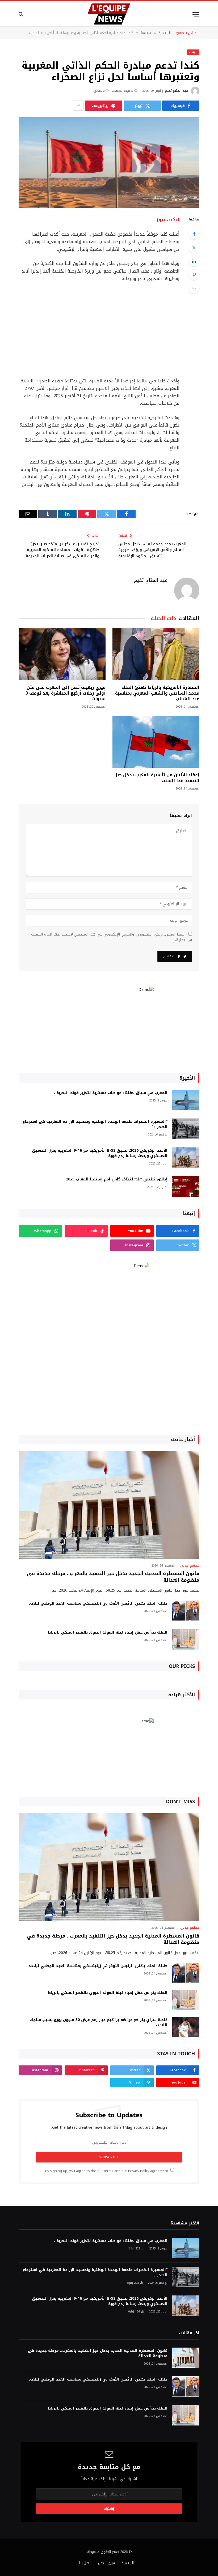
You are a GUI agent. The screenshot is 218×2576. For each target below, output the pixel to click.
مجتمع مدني (190, 1565)
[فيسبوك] (194, 234)
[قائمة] (196, 14)
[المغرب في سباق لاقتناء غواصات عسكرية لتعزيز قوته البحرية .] (186, 1100)
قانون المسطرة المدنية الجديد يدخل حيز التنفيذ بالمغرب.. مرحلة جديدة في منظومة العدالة (113, 1577)
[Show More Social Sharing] (78, 106)
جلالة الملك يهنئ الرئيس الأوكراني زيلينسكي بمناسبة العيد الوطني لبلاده (98, 1604)
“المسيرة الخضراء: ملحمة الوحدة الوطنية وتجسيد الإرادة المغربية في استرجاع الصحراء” (95, 1124)
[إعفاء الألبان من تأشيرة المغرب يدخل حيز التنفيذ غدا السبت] (156, 742)
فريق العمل (106, 2563)
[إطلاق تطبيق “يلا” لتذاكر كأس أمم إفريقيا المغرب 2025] (186, 1186)
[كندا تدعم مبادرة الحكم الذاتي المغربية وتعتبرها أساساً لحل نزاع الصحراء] (109, 162)
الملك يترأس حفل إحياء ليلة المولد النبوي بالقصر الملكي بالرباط (108, 1633)
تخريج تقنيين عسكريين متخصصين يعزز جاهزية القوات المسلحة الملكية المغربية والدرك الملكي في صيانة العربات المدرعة (63, 550)
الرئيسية (128, 2563)
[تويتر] (194, 248)
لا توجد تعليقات (123, 91)
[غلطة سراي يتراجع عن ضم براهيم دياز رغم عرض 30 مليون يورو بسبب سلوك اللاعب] (186, 2027)
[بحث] (21, 14)
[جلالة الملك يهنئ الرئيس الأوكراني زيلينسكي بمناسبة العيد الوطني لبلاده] (186, 1611)
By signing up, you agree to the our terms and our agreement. (107, 2171)
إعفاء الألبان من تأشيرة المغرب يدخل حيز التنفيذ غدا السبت (157, 778)
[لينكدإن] (194, 261)
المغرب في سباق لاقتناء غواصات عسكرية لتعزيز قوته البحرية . (111, 1093)
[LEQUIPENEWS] (109, 14)
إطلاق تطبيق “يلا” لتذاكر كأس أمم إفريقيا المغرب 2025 (117, 1179)
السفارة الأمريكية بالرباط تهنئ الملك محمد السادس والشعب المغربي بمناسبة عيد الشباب (157, 693)
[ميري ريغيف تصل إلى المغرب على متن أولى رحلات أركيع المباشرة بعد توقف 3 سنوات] (62, 654)
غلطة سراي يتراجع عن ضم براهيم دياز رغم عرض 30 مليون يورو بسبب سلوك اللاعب (99, 2023)
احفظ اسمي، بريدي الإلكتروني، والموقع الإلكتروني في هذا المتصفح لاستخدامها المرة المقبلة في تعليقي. (112, 937)
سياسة (193, 52)
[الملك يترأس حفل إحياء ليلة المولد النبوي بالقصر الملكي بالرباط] (186, 1640)
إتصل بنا (85, 2563)
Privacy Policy (139, 2171)
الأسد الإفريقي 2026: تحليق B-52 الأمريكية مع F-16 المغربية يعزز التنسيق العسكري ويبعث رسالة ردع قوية (100, 1153)
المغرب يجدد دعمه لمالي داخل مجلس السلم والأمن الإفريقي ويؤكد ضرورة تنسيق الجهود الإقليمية (152, 550)
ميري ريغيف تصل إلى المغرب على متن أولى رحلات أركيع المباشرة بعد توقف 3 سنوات (66, 693)
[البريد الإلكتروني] (194, 288)
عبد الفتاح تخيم (176, 91)
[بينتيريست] (194, 275)
